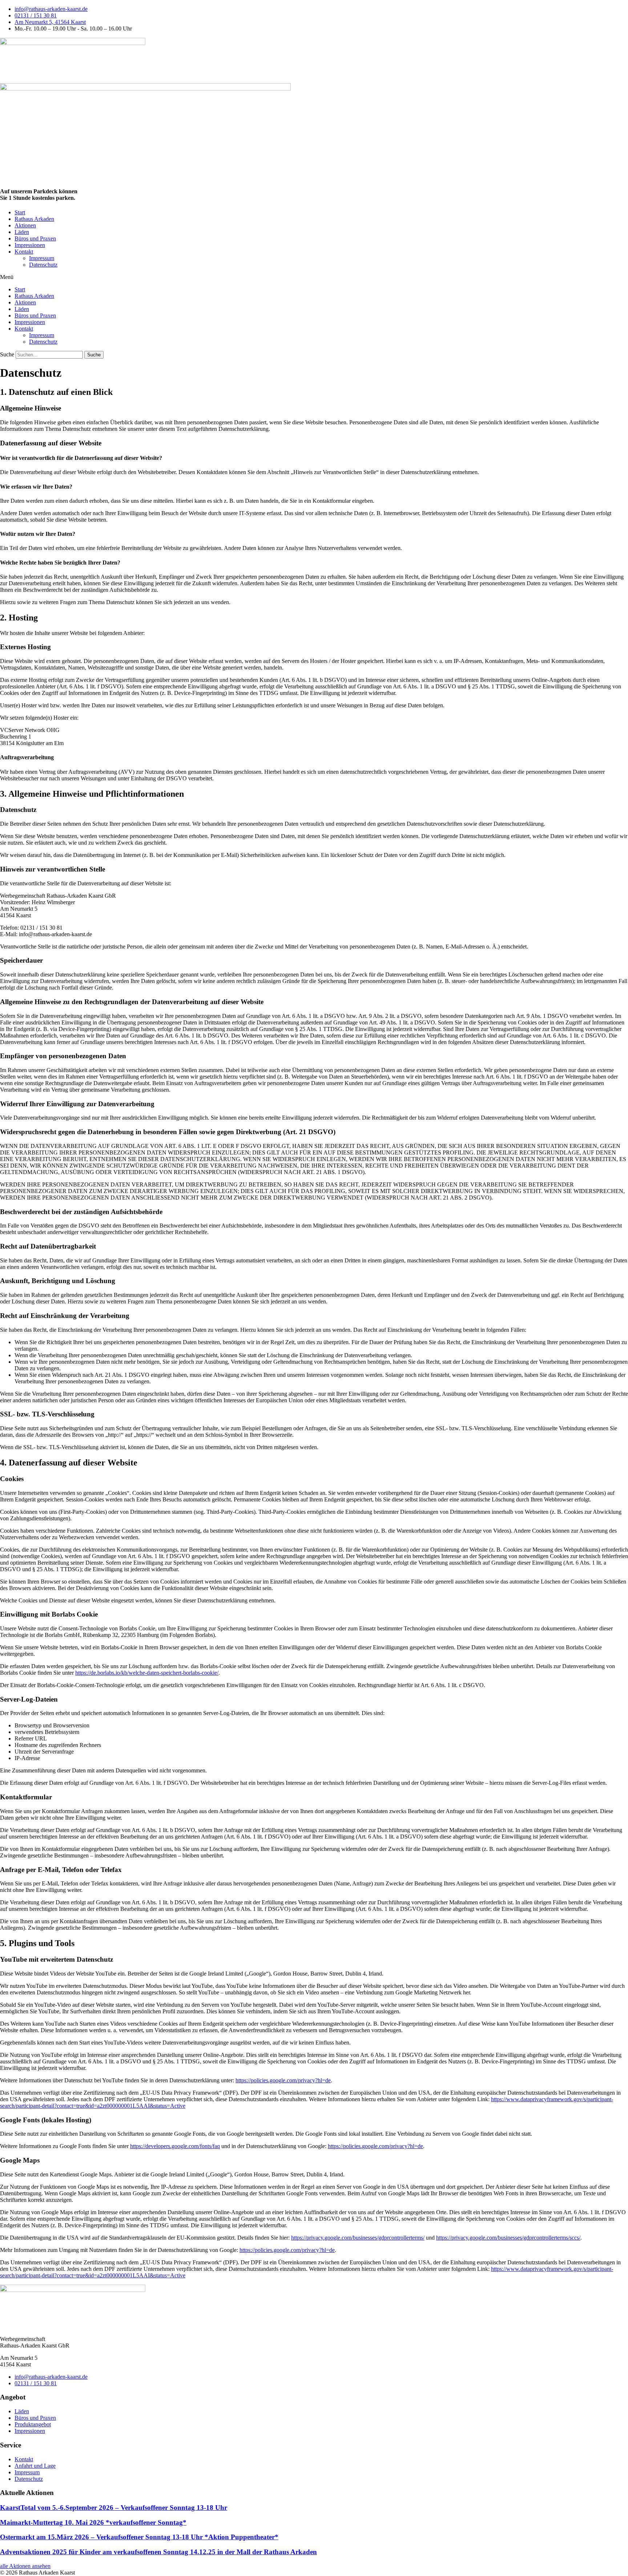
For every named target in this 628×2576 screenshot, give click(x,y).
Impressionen (30, 245)
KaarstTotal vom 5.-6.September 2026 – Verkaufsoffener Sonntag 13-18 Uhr (114, 2508)
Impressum (42, 258)
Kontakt (24, 252)
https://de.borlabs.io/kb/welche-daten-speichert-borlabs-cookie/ (147, 1673)
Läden (22, 232)
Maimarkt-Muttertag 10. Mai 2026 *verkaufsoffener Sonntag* (93, 2522)
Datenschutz (43, 265)
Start (20, 212)
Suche (7, 354)
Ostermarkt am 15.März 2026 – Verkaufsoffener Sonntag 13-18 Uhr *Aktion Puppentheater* (139, 2537)
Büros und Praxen (35, 238)
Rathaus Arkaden (34, 219)
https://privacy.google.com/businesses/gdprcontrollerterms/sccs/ (508, 2238)
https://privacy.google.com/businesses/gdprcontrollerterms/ (358, 2238)
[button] (314, 277)
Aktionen (25, 225)
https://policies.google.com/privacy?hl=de (283, 2080)
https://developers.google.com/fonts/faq (175, 2146)
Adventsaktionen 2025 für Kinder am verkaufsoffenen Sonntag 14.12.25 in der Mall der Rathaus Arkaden (158, 2552)
